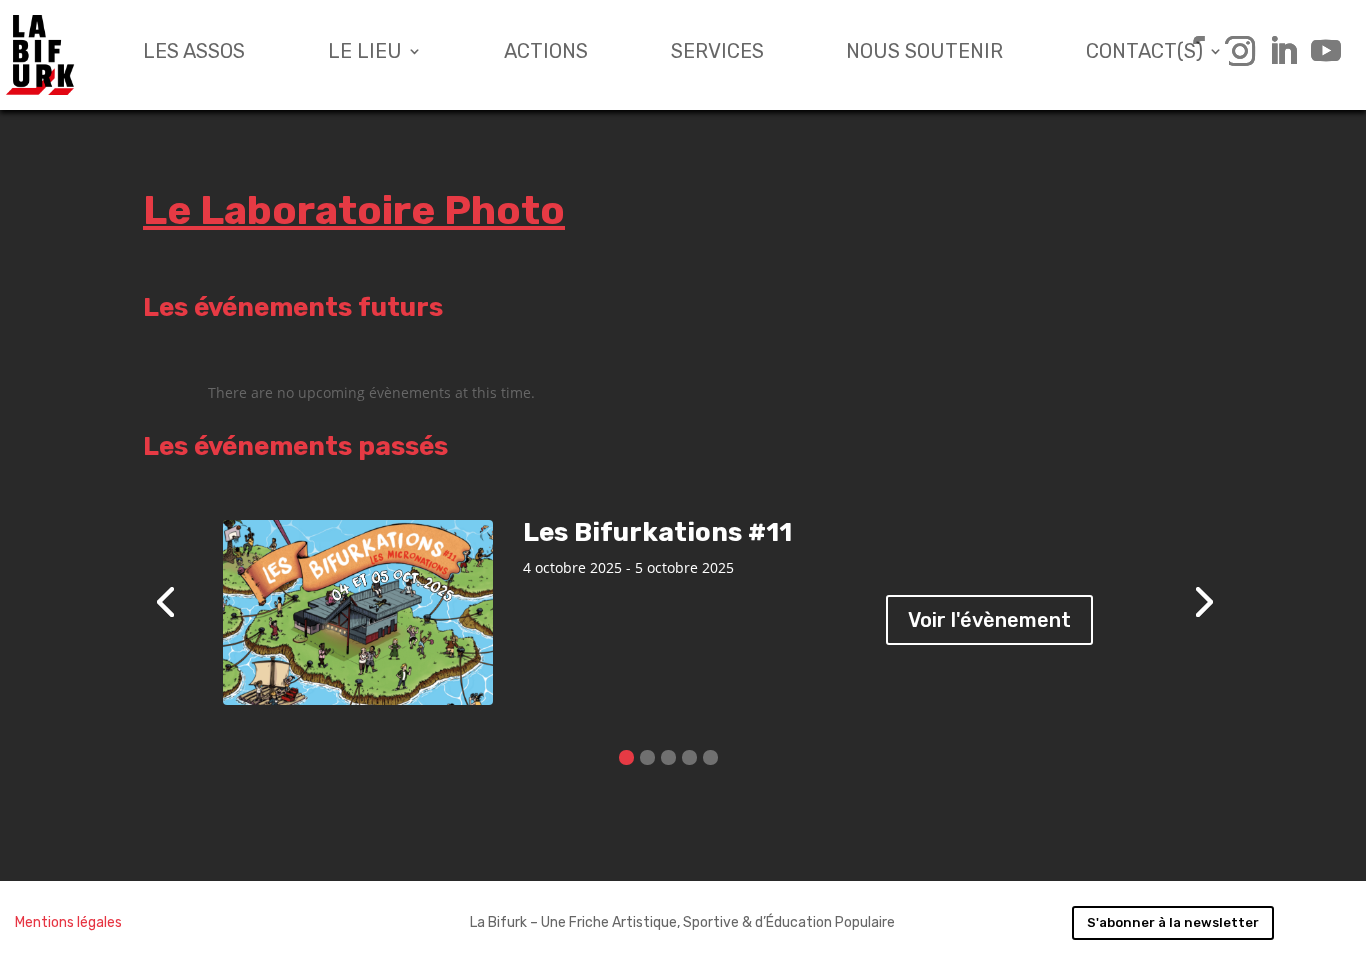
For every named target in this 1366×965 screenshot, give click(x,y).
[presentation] (165, 600)
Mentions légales (68, 922)
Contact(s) (1144, 53)
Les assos (194, 53)
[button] (626, 757)
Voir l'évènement (989, 620)
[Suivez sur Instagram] (1232, 51)
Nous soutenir (924, 53)
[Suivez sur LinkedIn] (1275, 51)
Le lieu (365, 53)
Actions (546, 53)
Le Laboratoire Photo (354, 210)
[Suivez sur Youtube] (1318, 51)
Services (717, 53)
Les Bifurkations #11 (657, 532)
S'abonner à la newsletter (1173, 922)
